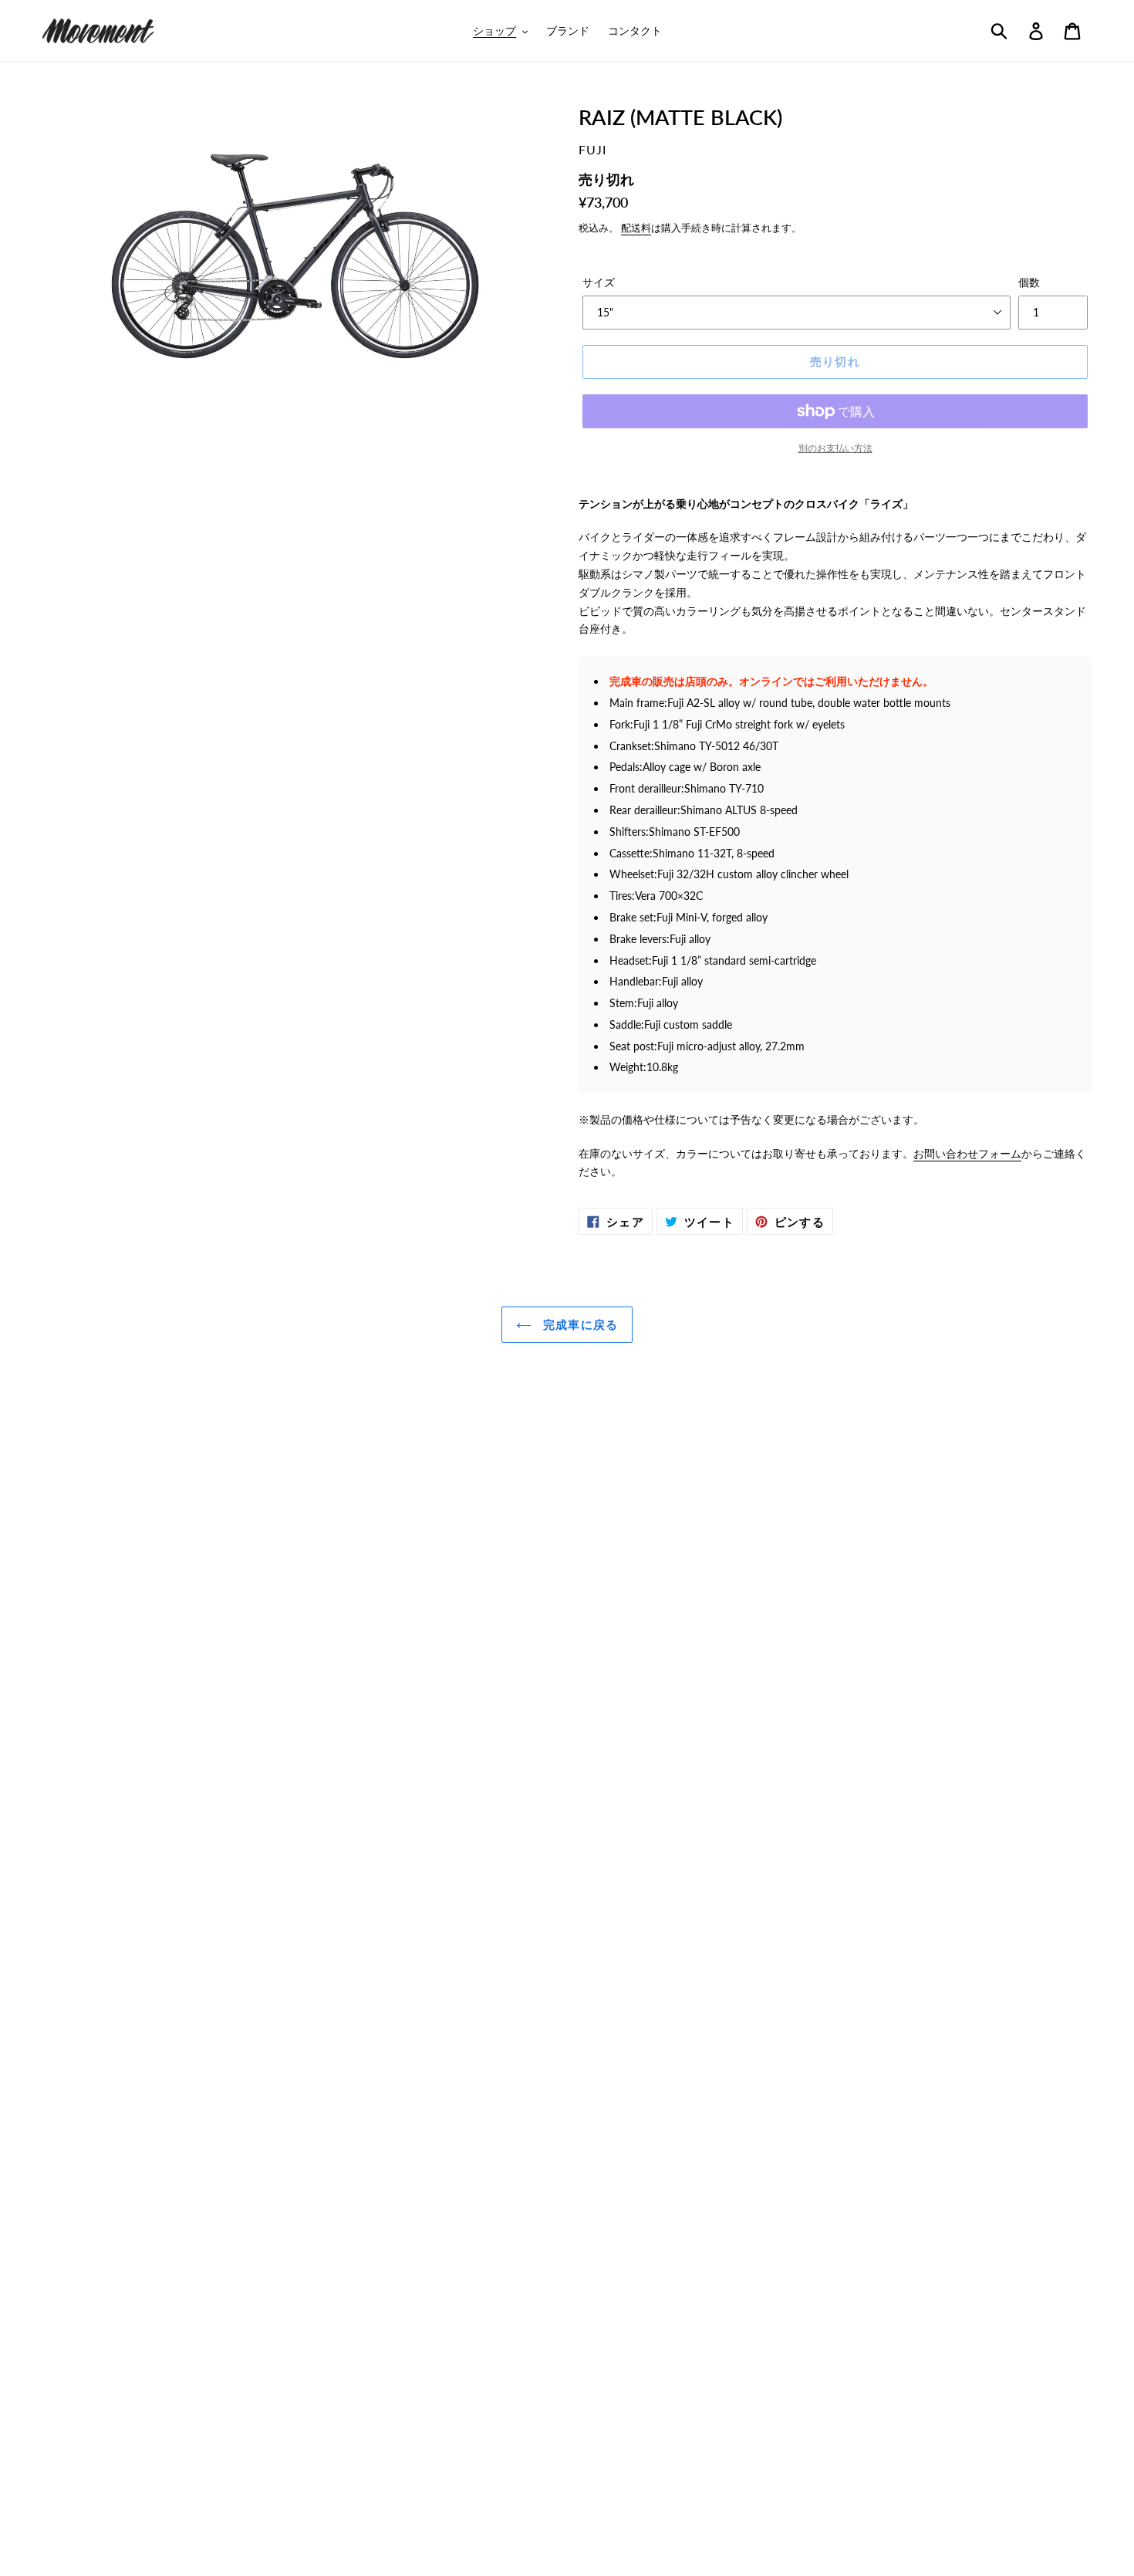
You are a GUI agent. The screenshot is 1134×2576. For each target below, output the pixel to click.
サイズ (599, 282)
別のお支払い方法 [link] (835, 448)
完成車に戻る (579, 1324)
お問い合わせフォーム (967, 1153)
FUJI (592, 149)
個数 (1029, 282)
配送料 (636, 228)
